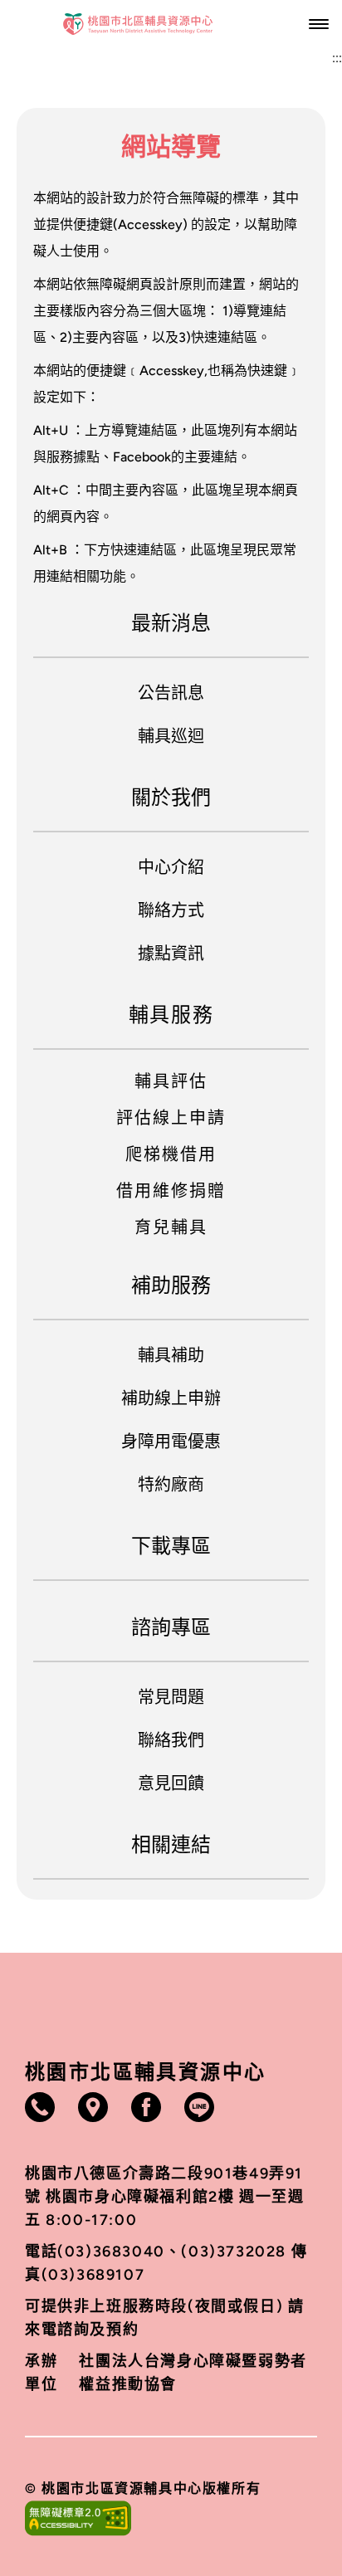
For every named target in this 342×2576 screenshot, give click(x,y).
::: (337, 58)
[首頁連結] (138, 24)
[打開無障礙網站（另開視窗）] (171, 2518)
